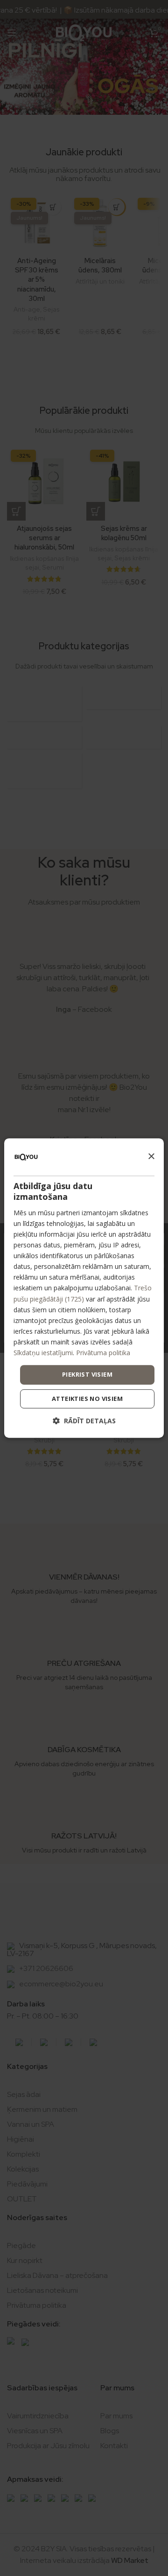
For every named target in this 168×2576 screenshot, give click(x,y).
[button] (84, 1421)
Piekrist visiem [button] (87, 1374)
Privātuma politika (103, 1353)
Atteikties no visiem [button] (87, 1399)
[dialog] (84, 1288)
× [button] (151, 1157)
